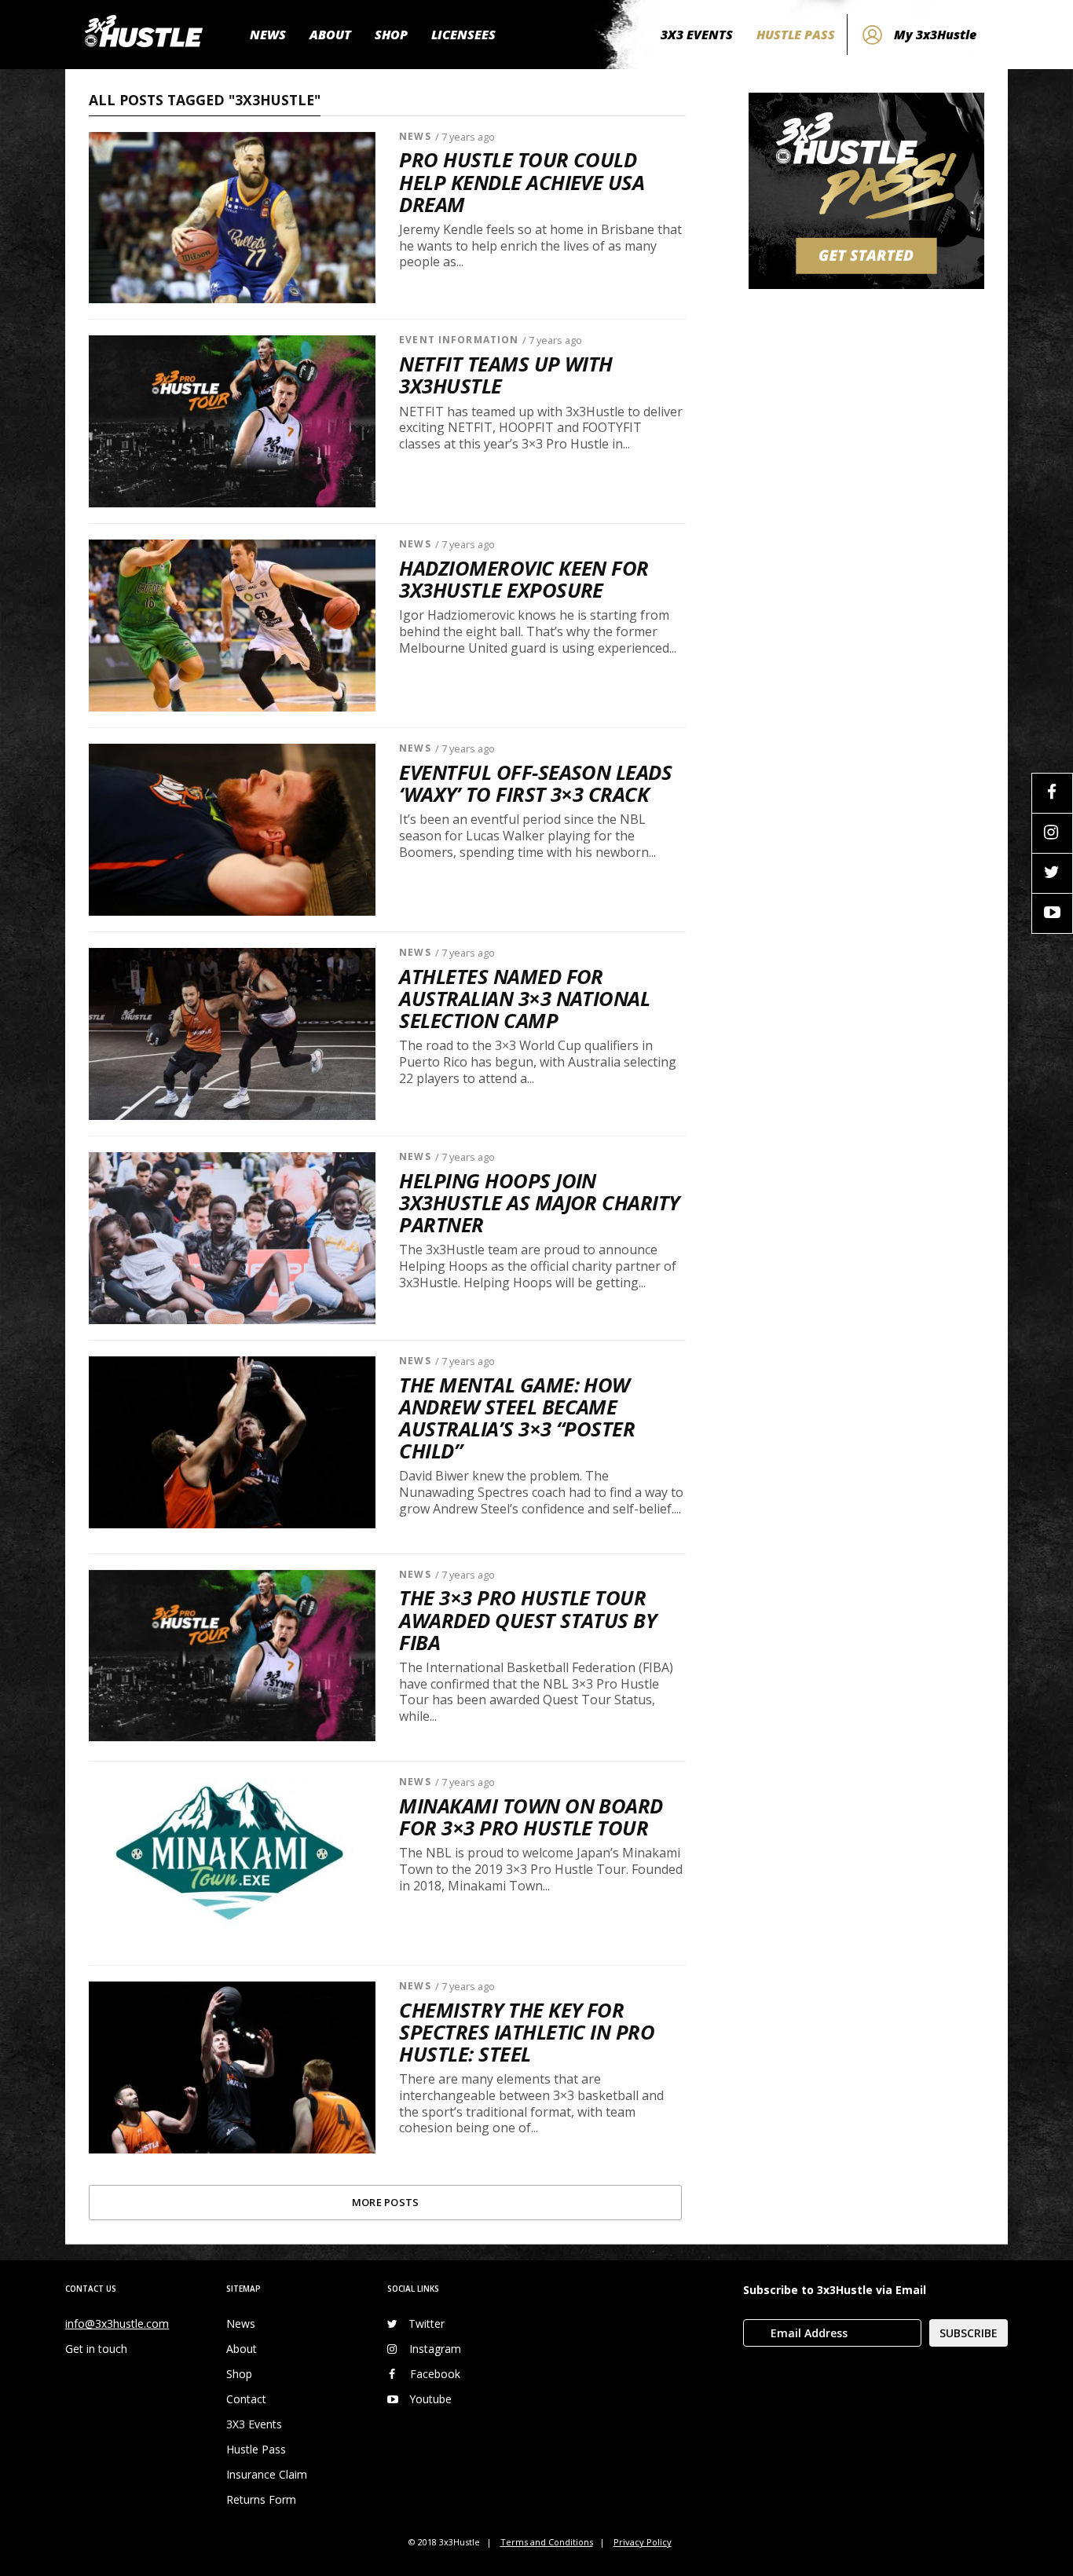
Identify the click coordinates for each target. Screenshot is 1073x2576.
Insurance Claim (267, 2474)
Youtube (430, 2399)
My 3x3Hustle (935, 35)
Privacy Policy (643, 2542)
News (415, 136)
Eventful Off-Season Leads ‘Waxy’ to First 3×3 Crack (535, 784)
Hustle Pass (256, 2449)
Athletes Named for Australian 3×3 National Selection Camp (524, 999)
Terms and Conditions (547, 2542)
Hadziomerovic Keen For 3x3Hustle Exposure (524, 580)
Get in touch (96, 2349)
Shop (239, 2374)
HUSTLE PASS (796, 35)
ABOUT (330, 35)
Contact (246, 2399)
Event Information (459, 340)
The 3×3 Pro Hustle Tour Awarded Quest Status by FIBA (527, 1620)
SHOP (391, 35)
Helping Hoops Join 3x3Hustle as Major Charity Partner (539, 1203)
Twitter (427, 2324)
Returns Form (261, 2499)
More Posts (386, 2202)
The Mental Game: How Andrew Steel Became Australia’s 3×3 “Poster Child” (517, 1419)
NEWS (268, 35)
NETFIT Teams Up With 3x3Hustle (506, 375)
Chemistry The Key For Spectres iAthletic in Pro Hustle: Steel (527, 2033)
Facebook (435, 2374)
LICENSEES (463, 35)
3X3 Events (254, 2424)
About (242, 2349)
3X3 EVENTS (697, 35)
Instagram (435, 2349)
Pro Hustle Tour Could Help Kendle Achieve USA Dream (522, 182)
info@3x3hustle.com (117, 2324)
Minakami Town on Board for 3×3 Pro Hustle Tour (531, 1817)
